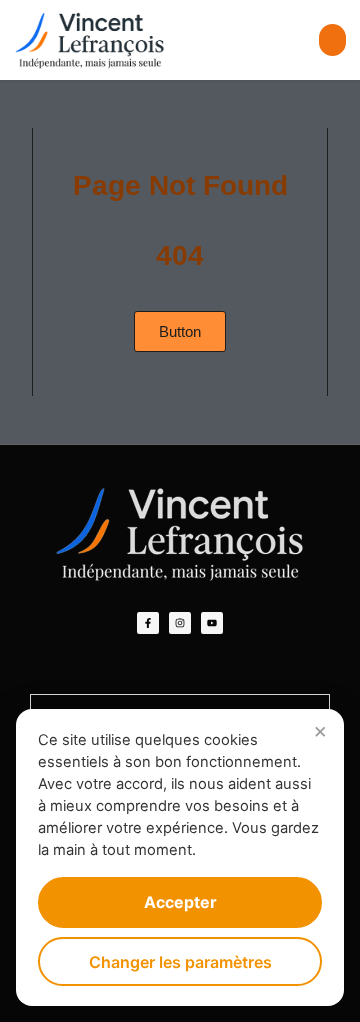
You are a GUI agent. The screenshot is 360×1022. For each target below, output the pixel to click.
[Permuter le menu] (332, 40)
